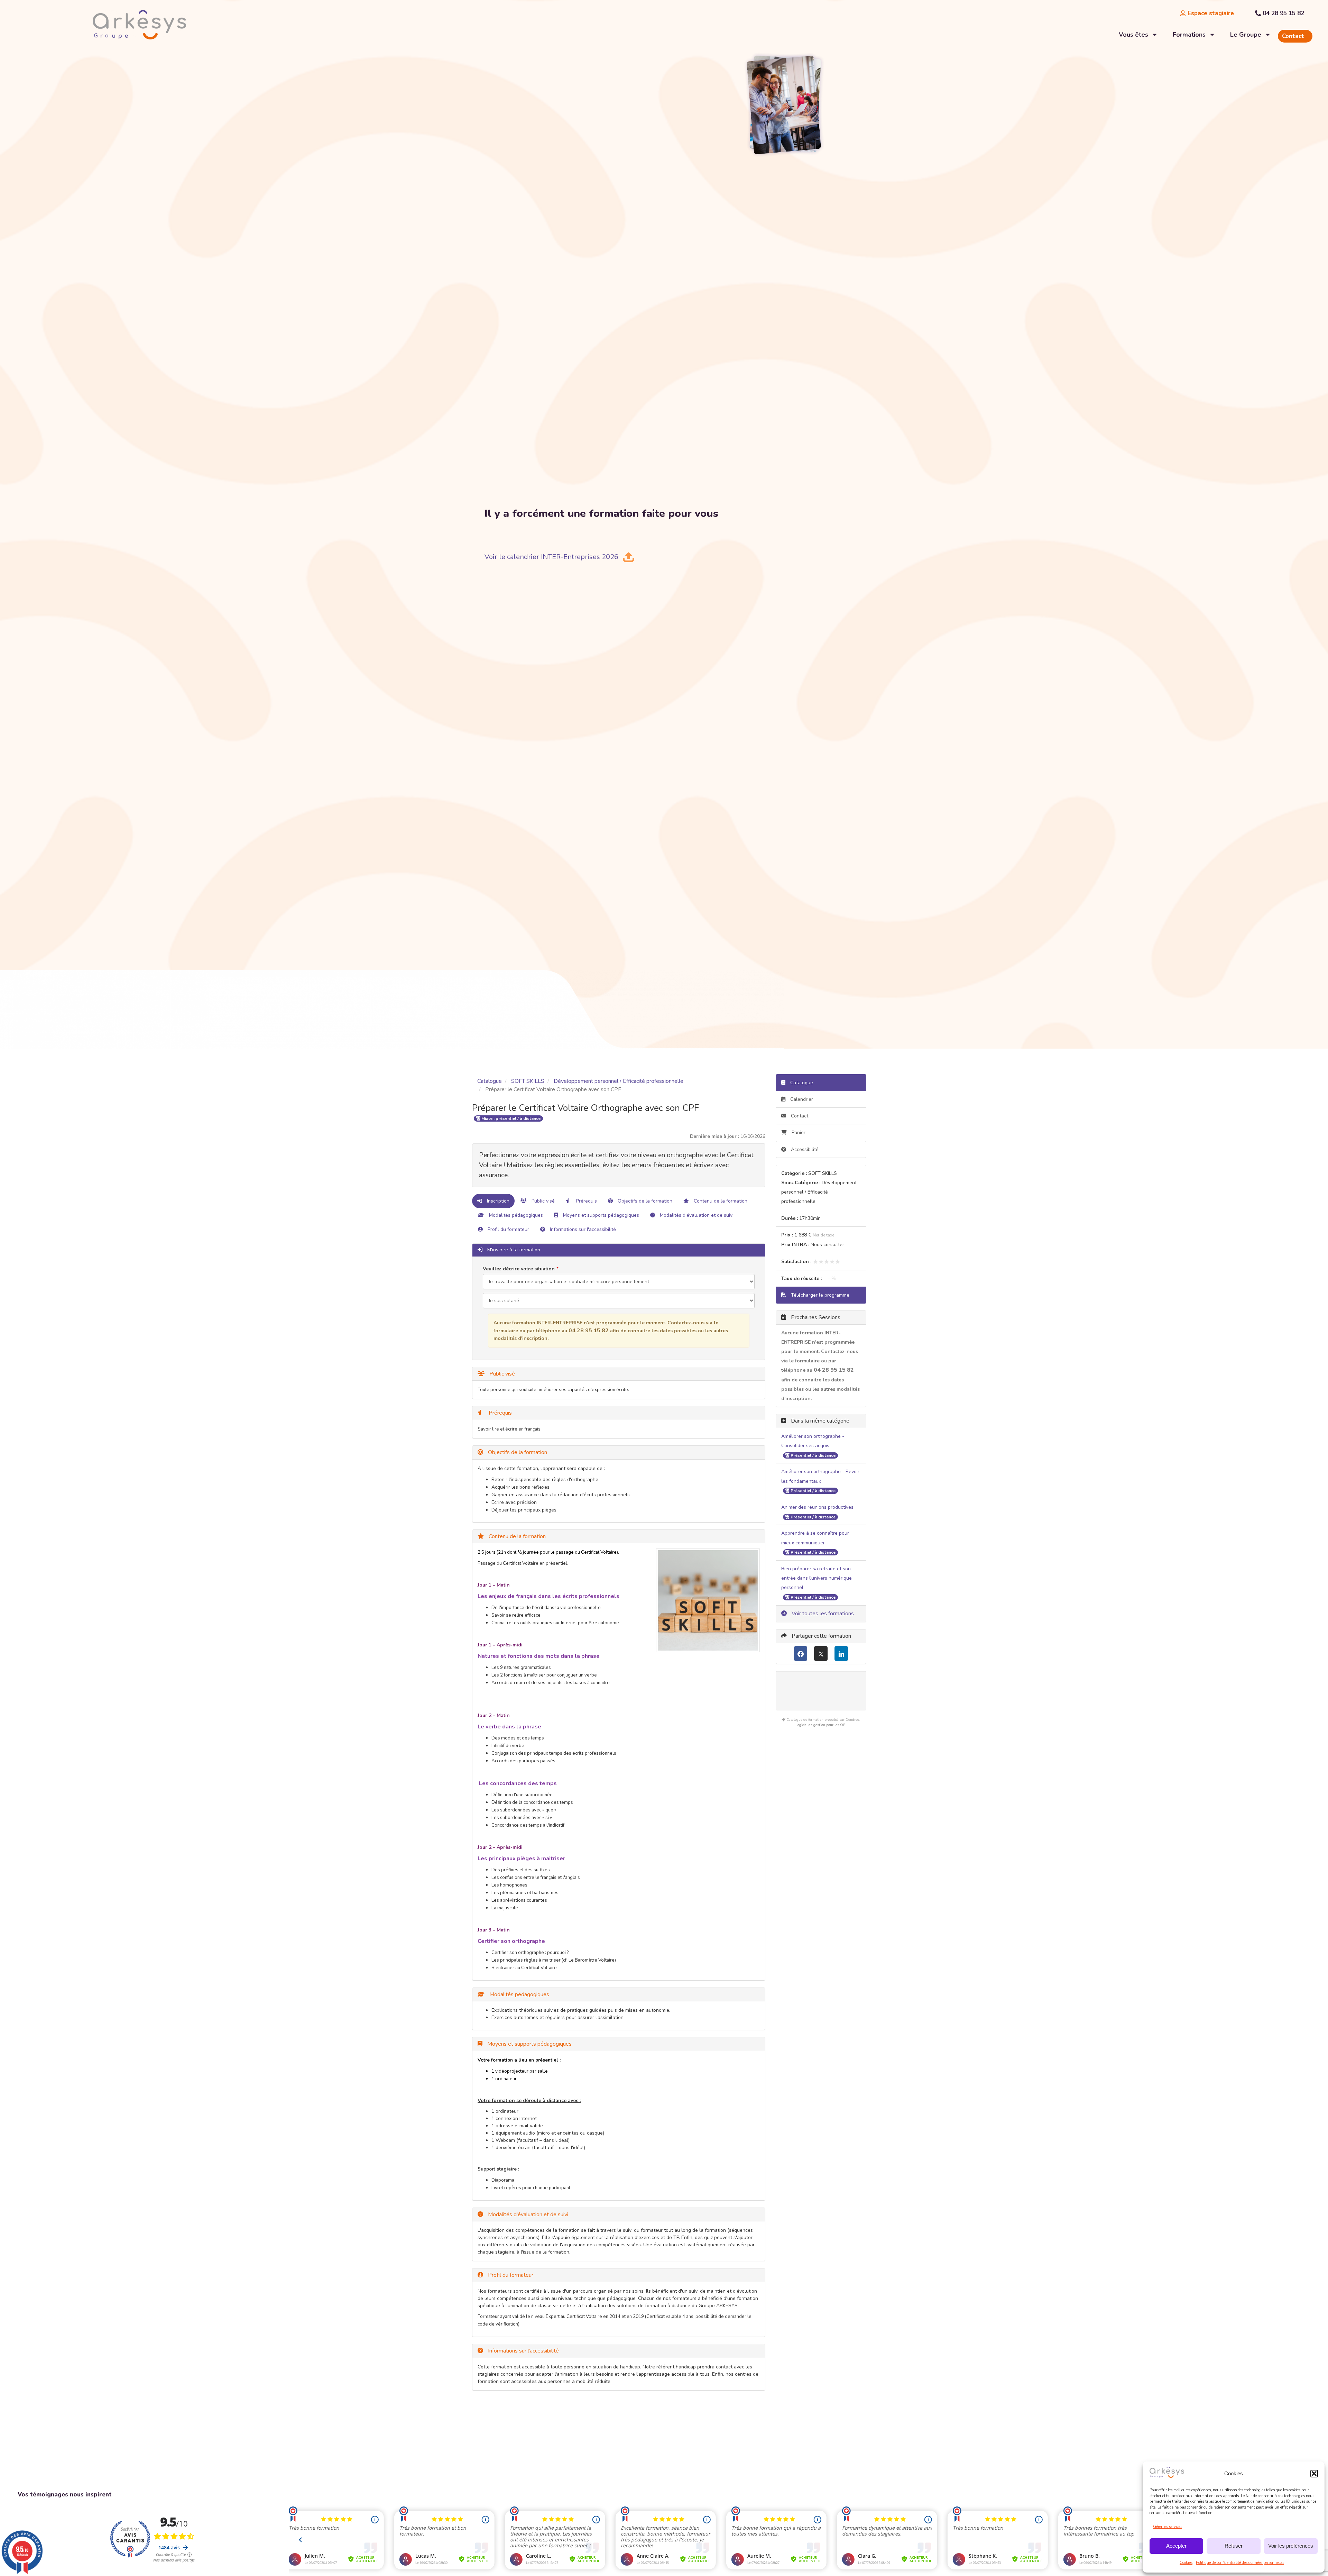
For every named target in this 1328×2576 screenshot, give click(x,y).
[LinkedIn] (841, 1654)
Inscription (497, 1201)
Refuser (1234, 2546)
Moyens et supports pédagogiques (600, 1215)
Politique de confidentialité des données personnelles (1240, 2563)
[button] (1314, 2474)
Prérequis (586, 1201)
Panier (799, 1132)
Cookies (1186, 2563)
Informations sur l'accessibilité (582, 1229)
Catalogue (490, 1081)
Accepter (1176, 2546)
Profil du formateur (508, 1229)
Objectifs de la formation (644, 1201)
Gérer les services (1168, 2527)
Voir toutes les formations (822, 1614)
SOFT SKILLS (528, 1081)
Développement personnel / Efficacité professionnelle (619, 1081)
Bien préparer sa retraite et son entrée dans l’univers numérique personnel (817, 1578)
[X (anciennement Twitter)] (821, 1654)
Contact (799, 1116)
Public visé (542, 1201)
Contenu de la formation (720, 1201)
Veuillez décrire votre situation (519, 1269)
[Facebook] (801, 1654)
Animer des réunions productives (817, 1507)
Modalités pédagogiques (515, 1215)
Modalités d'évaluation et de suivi (696, 1215)
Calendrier (801, 1099)
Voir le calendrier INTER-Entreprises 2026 (551, 557)
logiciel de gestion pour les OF (821, 1725)
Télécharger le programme (819, 1295)
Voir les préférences (1291, 2546)
